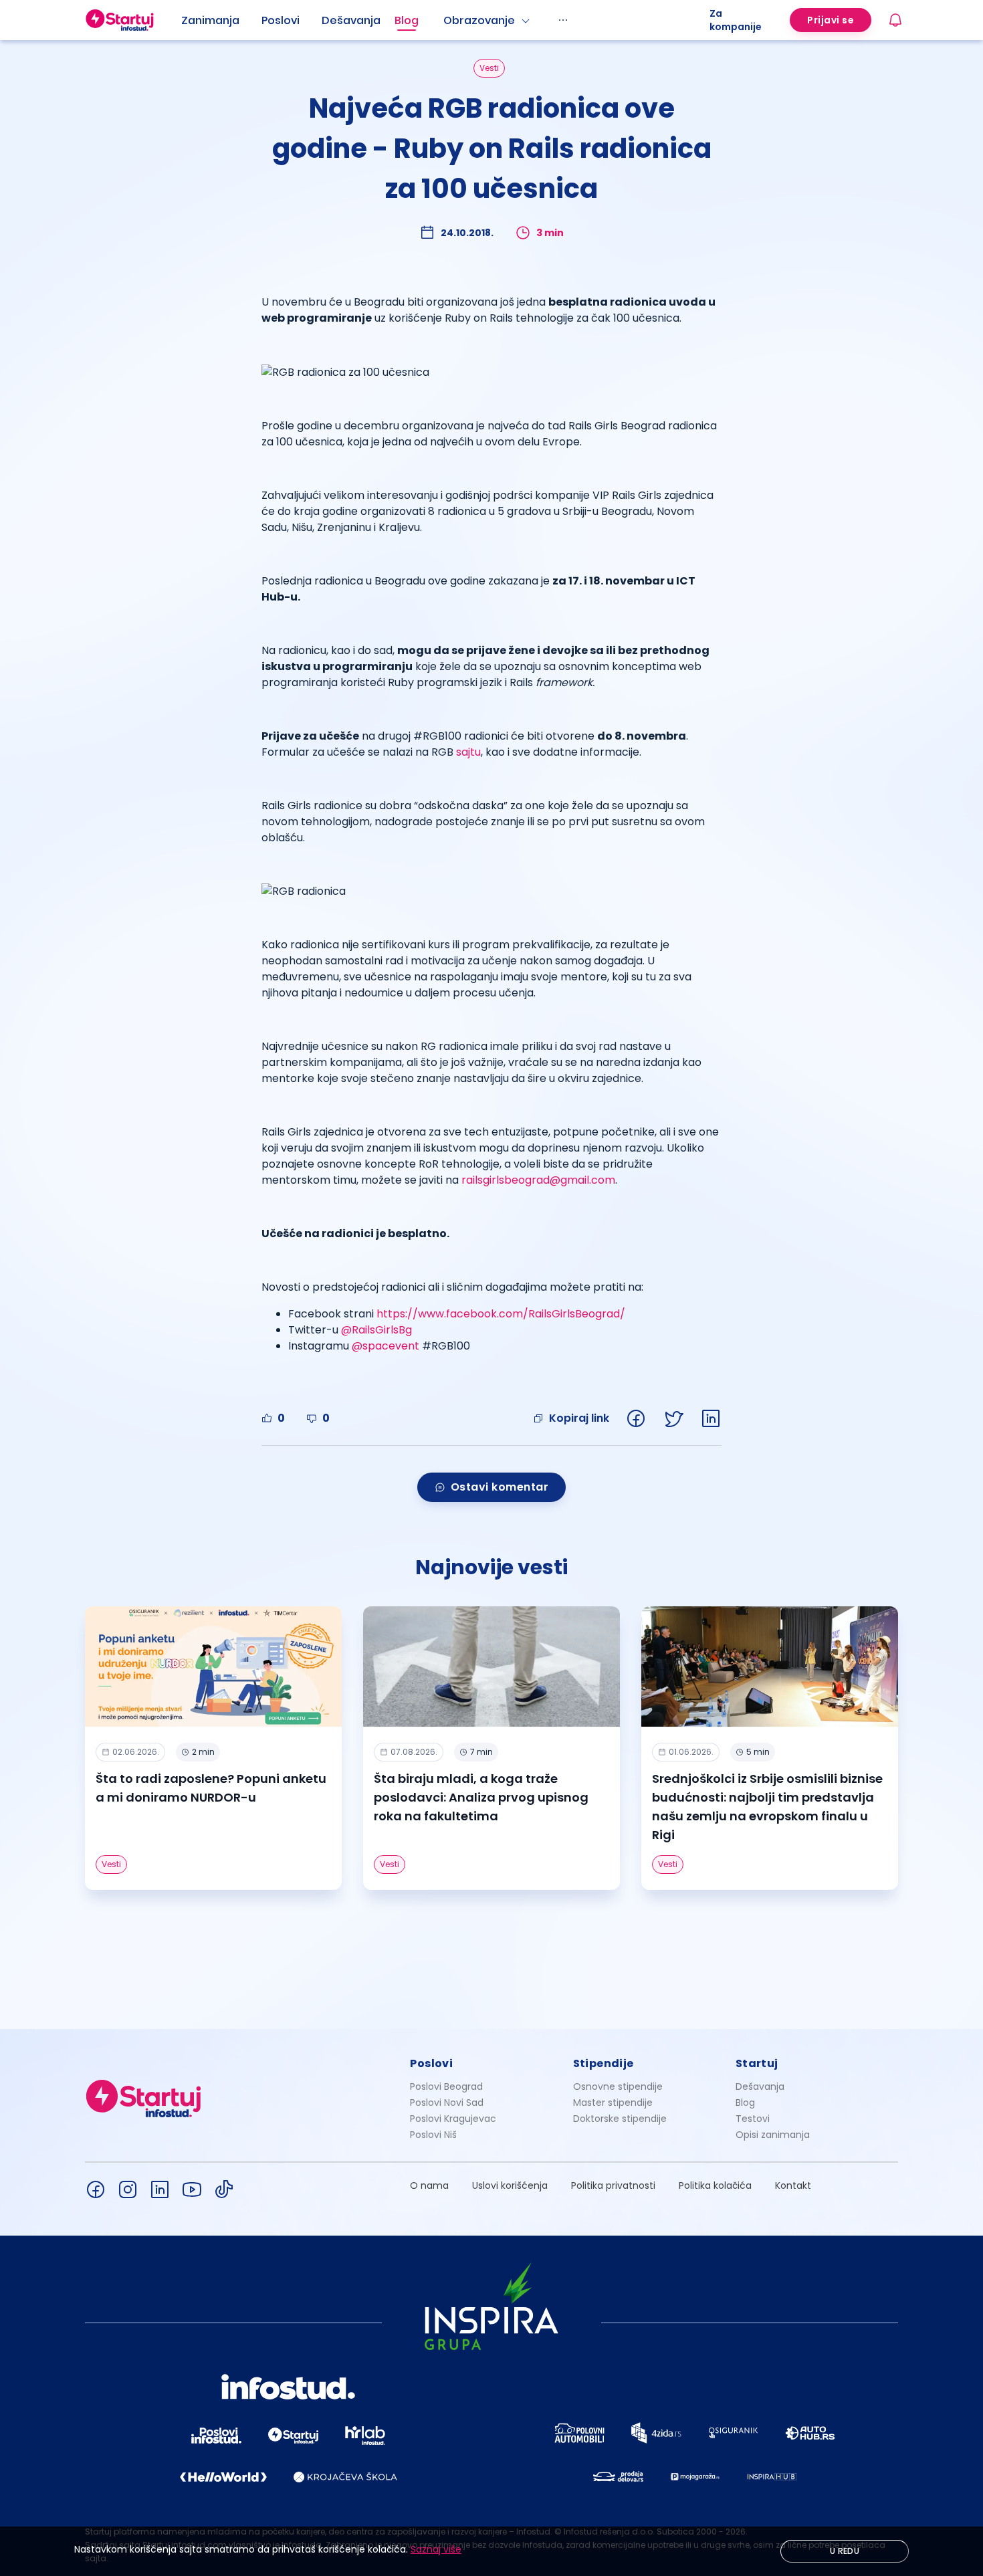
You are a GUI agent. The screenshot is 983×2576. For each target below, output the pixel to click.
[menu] (445, 20)
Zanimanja (210, 20)
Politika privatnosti (613, 2185)
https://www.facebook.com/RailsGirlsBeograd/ (501, 1314)
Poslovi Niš (433, 2135)
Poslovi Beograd (446, 2086)
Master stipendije (613, 2103)
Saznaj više (436, 2549)
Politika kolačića (715, 2185)
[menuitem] (221, 21)
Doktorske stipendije (620, 2119)
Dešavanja (760, 2086)
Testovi (753, 2119)
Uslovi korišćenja (510, 2185)
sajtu (468, 752)
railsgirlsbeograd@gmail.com (538, 1180)
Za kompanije (736, 20)
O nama (429, 2185)
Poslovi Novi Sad (447, 2103)
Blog (407, 20)
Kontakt (793, 2185)
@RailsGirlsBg (376, 1330)
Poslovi (281, 20)
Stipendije (604, 2063)
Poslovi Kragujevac (453, 2119)
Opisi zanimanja (773, 2135)
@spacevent (386, 1346)
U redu (845, 2551)
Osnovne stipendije (618, 2086)
